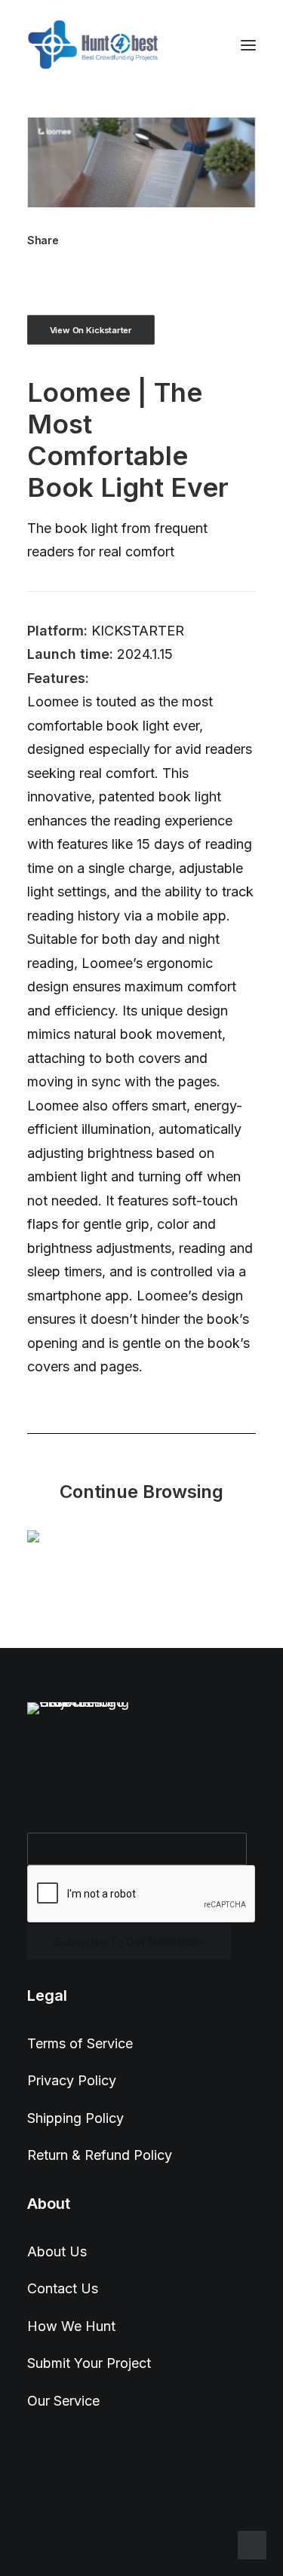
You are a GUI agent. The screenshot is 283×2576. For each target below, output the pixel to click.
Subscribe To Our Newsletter (129, 1942)
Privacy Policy (72, 2080)
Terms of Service (80, 2043)
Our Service (63, 2401)
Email (49, 1813)
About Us (57, 2251)
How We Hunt (71, 2326)
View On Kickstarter (91, 329)
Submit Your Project (89, 2363)
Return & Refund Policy (100, 2155)
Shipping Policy (75, 2118)
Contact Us (63, 2288)
